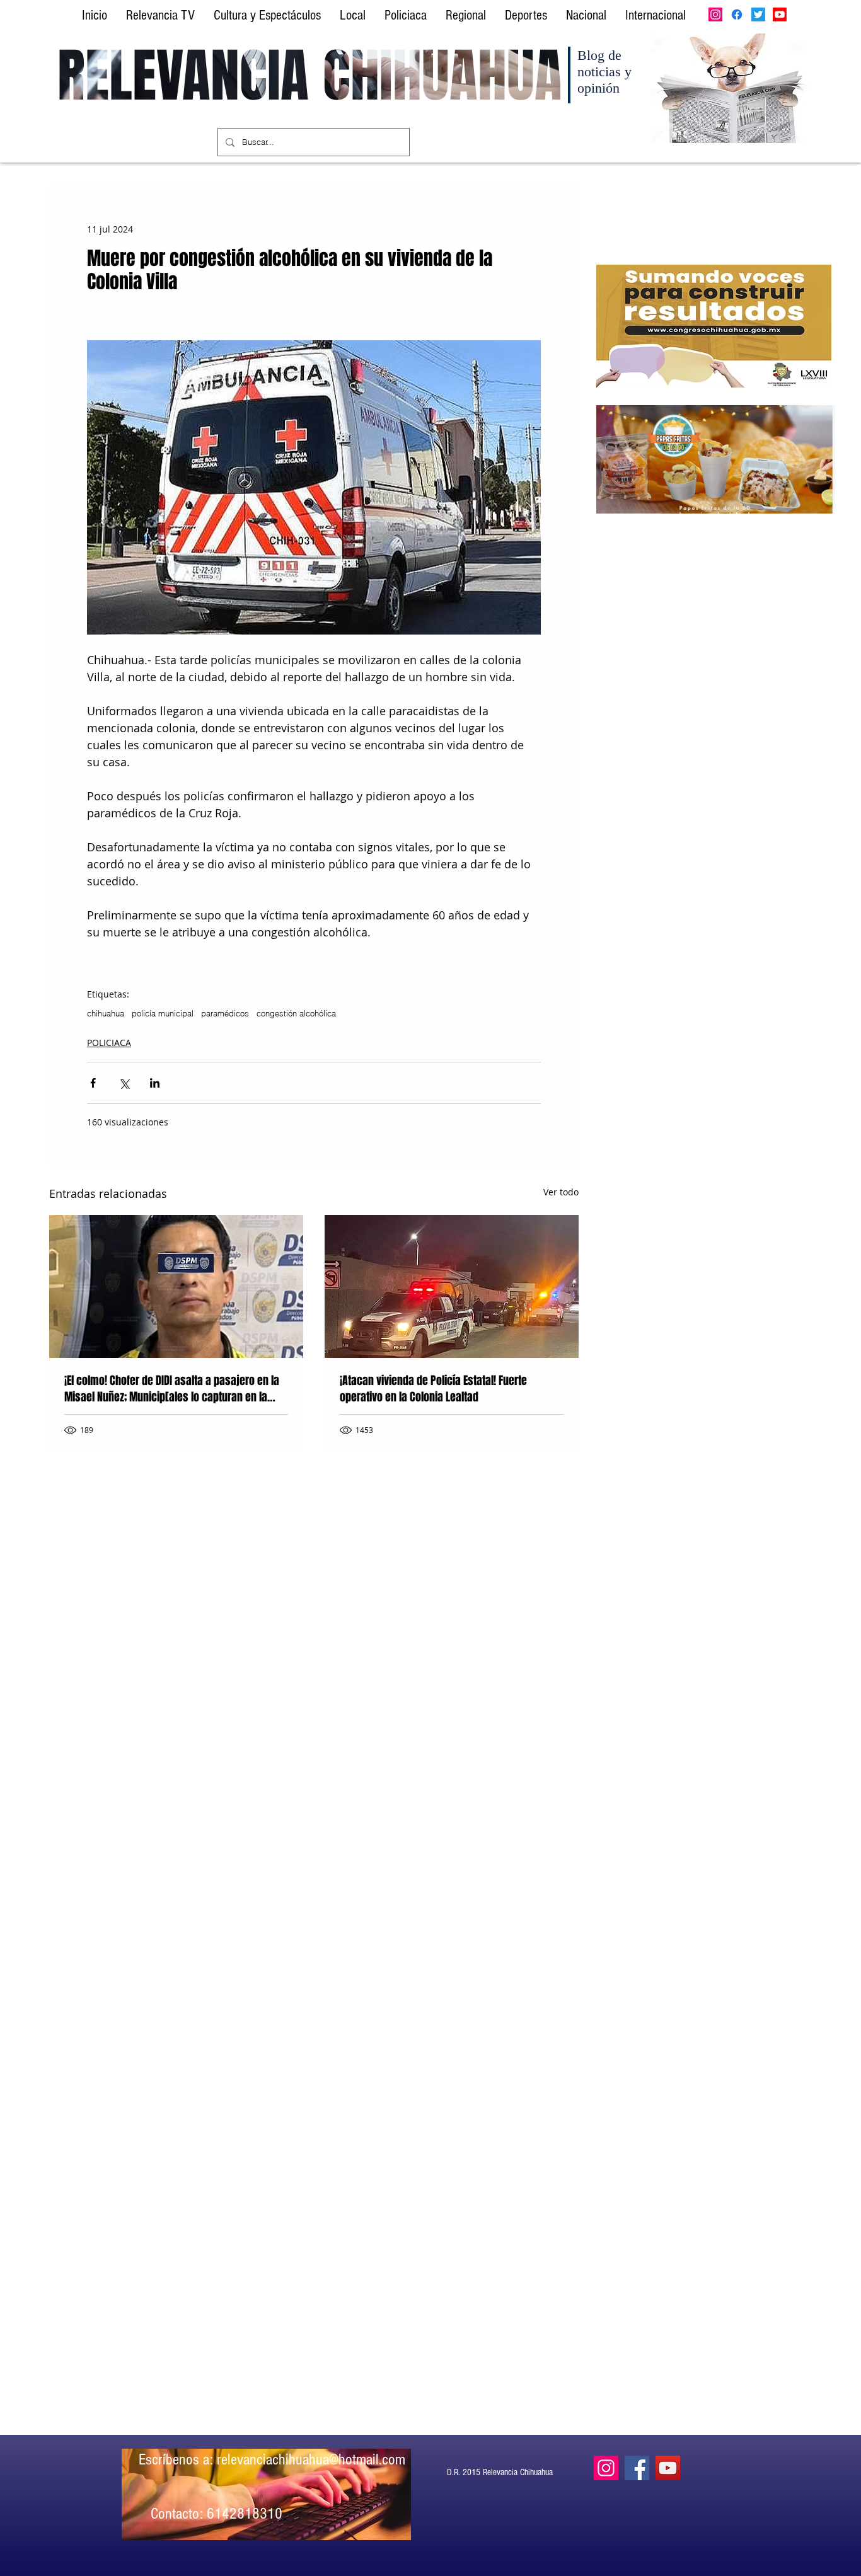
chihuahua (106, 1013)
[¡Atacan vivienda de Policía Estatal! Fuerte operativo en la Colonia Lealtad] (452, 1286)
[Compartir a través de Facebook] (93, 1083)
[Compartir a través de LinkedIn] (155, 1083)
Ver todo (561, 1192)
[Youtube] (780, 14)
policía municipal (163, 1013)
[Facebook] (737, 14)
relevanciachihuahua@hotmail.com (311, 2459)
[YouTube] (668, 2468)
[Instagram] (715, 14)
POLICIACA (109, 1043)
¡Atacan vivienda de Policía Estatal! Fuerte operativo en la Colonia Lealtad (433, 1389)
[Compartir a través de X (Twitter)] (124, 1083)
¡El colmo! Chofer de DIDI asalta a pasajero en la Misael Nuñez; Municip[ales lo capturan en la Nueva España (172, 1389)
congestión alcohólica (296, 1013)
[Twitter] (758, 14)
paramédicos (225, 1013)
